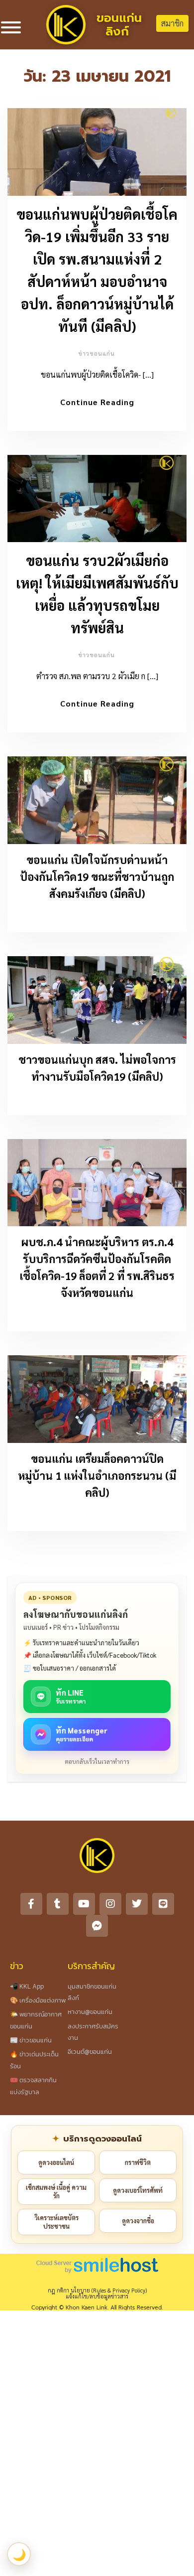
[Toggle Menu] (11, 27)
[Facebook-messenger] (97, 1926)
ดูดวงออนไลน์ (56, 2162)
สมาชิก (172, 23)
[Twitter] (137, 1904)
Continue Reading (97, 402)
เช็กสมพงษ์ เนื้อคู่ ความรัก (56, 2192)
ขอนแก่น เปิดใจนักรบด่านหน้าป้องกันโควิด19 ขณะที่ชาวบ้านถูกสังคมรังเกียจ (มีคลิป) (97, 876)
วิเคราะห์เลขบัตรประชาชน (56, 2222)
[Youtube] (84, 1904)
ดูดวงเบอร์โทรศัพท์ (138, 2190)
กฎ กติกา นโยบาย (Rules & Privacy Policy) (97, 2290)
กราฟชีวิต (138, 2162)
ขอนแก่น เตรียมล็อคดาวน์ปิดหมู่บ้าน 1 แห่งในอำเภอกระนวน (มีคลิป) (97, 1475)
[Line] (163, 1904)
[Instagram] (110, 1904)
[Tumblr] (58, 1904)
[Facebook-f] (31, 1904)
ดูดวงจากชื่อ (138, 2220)
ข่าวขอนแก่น (97, 353)
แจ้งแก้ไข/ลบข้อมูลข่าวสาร (97, 2296)
